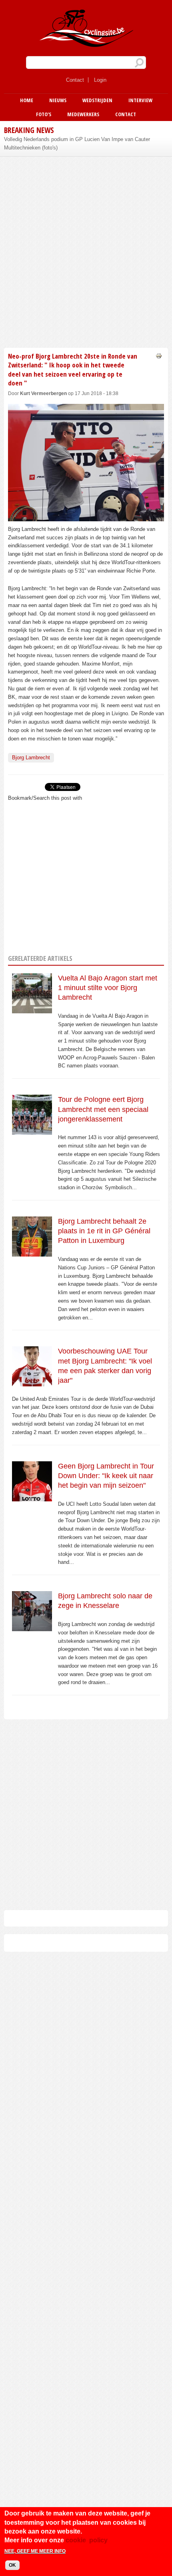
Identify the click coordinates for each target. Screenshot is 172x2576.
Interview (140, 100)
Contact (75, 80)
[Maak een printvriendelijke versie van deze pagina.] (159, 356)
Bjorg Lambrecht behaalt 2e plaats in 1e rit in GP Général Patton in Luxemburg (104, 1231)
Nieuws (58, 100)
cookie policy (87, 2540)
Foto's (44, 114)
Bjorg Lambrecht (31, 757)
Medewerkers (83, 114)
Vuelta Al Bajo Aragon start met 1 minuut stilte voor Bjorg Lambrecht (108, 988)
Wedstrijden (97, 100)
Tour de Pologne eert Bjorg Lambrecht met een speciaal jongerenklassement (103, 1109)
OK (12, 2565)
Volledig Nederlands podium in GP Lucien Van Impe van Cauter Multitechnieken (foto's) (77, 143)
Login (100, 80)
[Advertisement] (86, 251)
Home (27, 100)
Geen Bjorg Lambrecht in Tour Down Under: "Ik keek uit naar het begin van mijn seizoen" (106, 1476)
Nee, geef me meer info (35, 2551)
